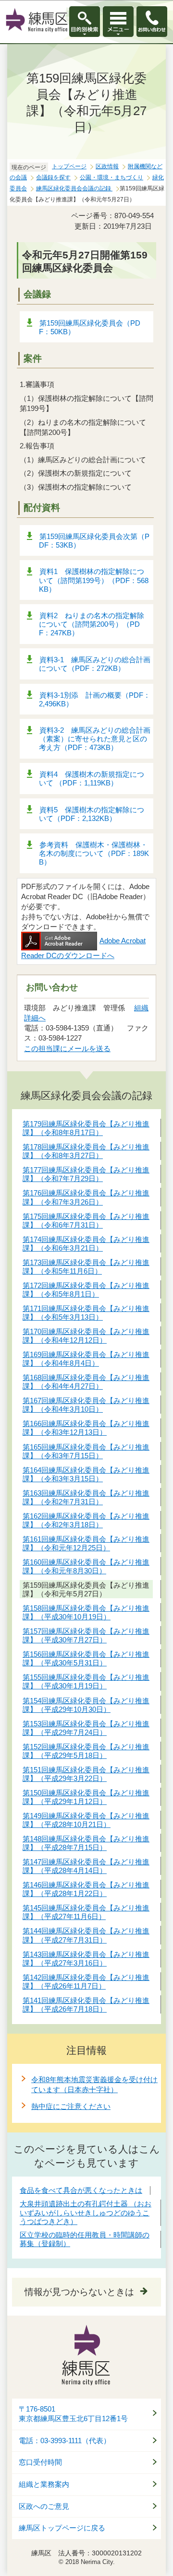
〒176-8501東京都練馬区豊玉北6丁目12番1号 (73, 2414)
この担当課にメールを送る (67, 1048)
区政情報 (107, 166)
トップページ (69, 166)
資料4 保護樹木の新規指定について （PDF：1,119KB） (92, 779)
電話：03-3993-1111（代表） (65, 2441)
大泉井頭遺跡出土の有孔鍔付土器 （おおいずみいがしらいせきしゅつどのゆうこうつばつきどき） (86, 2212)
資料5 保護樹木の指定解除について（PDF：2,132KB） (92, 814)
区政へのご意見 (44, 2506)
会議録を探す (53, 177)
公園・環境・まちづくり (111, 177)
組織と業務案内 (44, 2484)
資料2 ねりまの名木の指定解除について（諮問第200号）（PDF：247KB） (92, 624)
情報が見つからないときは (79, 2292)
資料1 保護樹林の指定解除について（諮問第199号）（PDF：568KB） (94, 580)
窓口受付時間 (40, 2462)
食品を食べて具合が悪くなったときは (81, 2190)
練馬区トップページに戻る (62, 2528)
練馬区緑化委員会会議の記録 (74, 188)
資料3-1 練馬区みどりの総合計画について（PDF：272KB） (95, 664)
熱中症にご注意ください (71, 2106)
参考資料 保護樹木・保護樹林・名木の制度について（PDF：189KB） (94, 853)
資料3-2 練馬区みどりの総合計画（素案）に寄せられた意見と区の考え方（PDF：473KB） (95, 739)
